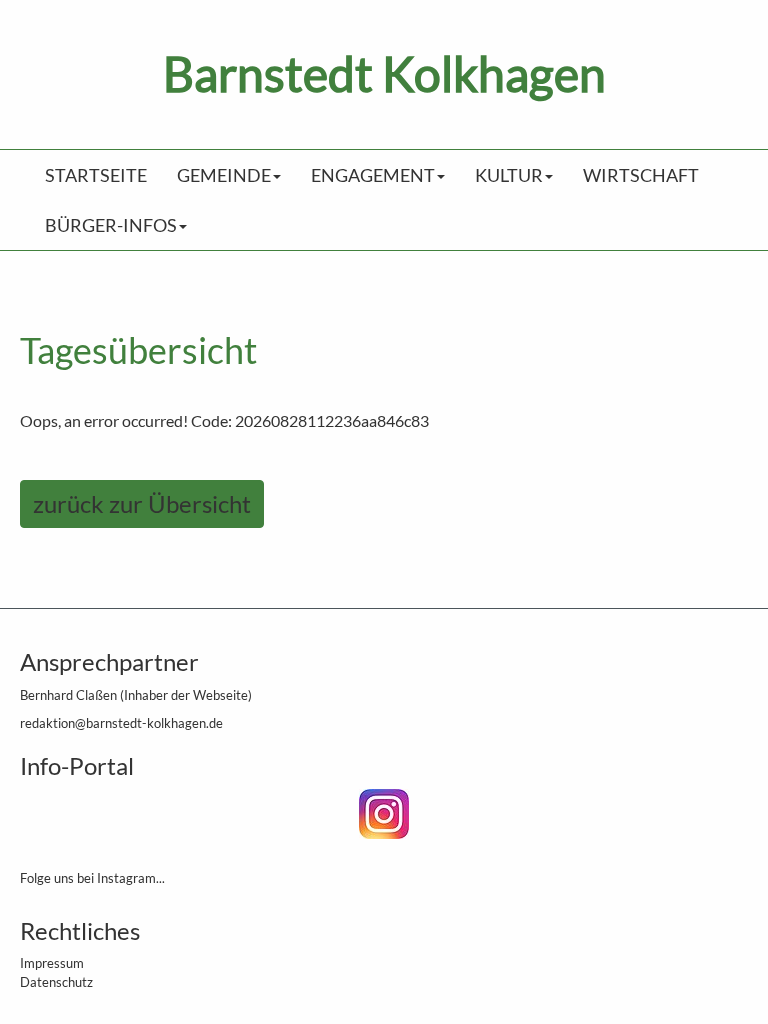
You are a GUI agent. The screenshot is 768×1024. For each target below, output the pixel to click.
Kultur (509, 175)
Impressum (52, 963)
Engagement (373, 175)
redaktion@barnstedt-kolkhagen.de (121, 723)
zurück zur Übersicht (142, 503)
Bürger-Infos (111, 225)
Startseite (96, 175)
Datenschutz (56, 982)
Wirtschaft (641, 175)
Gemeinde (224, 175)
